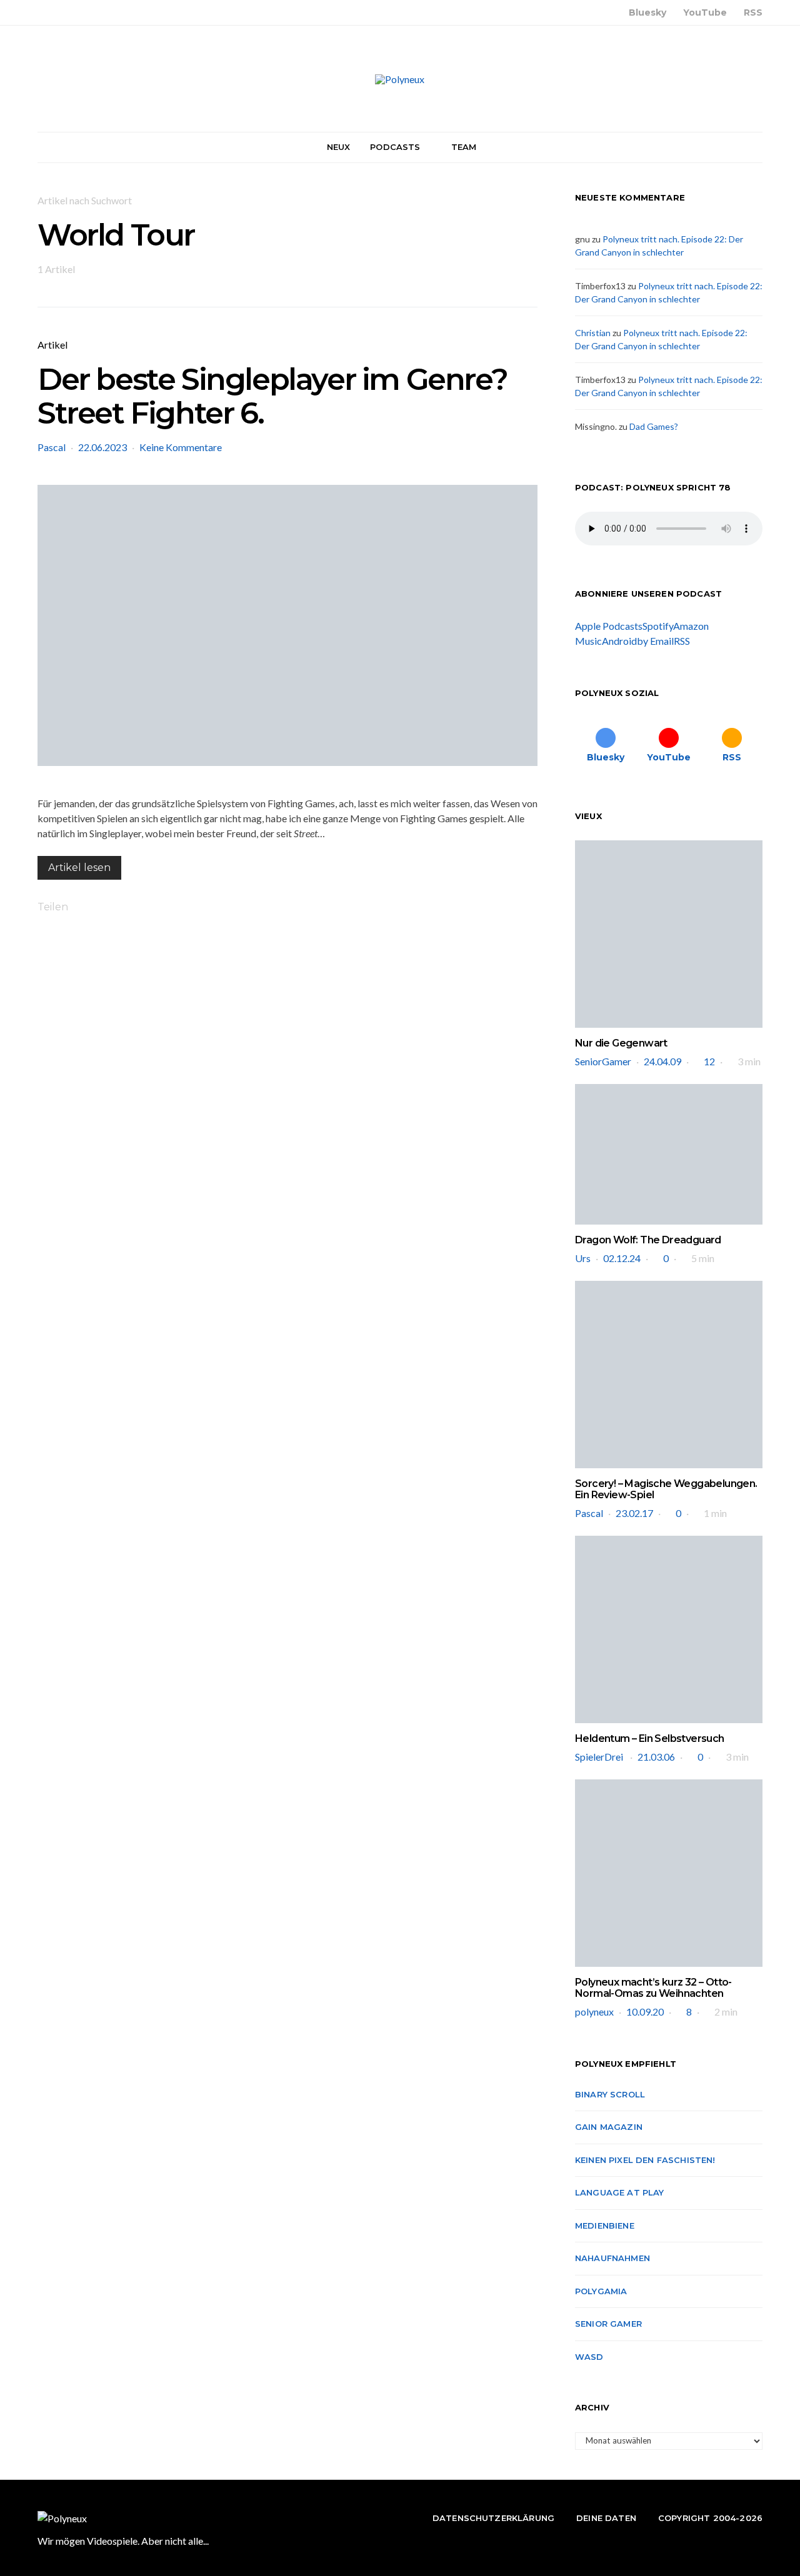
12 (709, 1061)
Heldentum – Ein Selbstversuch (650, 1738)
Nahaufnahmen (612, 2258)
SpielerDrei (600, 1757)
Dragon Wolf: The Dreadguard (648, 1240)
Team (464, 147)
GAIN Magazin (609, 2127)
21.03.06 (656, 1757)
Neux (339, 147)
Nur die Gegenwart (621, 1043)
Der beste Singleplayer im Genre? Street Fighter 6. (272, 396)
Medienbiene (605, 2225)
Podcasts (395, 147)
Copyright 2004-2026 (710, 2518)
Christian (593, 333)
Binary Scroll (610, 2094)
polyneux (594, 2012)
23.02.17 (634, 1513)
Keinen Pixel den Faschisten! (645, 2160)
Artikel (52, 345)
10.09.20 (645, 2012)
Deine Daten (606, 2518)
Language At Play (620, 2192)
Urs (583, 1258)
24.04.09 (662, 1061)
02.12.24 (622, 1258)
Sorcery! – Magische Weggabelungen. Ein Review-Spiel (666, 1489)
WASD (589, 2357)
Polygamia (601, 2291)
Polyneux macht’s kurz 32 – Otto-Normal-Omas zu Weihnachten (653, 1988)
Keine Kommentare (181, 447)
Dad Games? (654, 426)
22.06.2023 (102, 447)
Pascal (52, 447)
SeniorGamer (603, 1061)
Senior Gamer (608, 2324)
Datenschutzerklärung (493, 2518)
